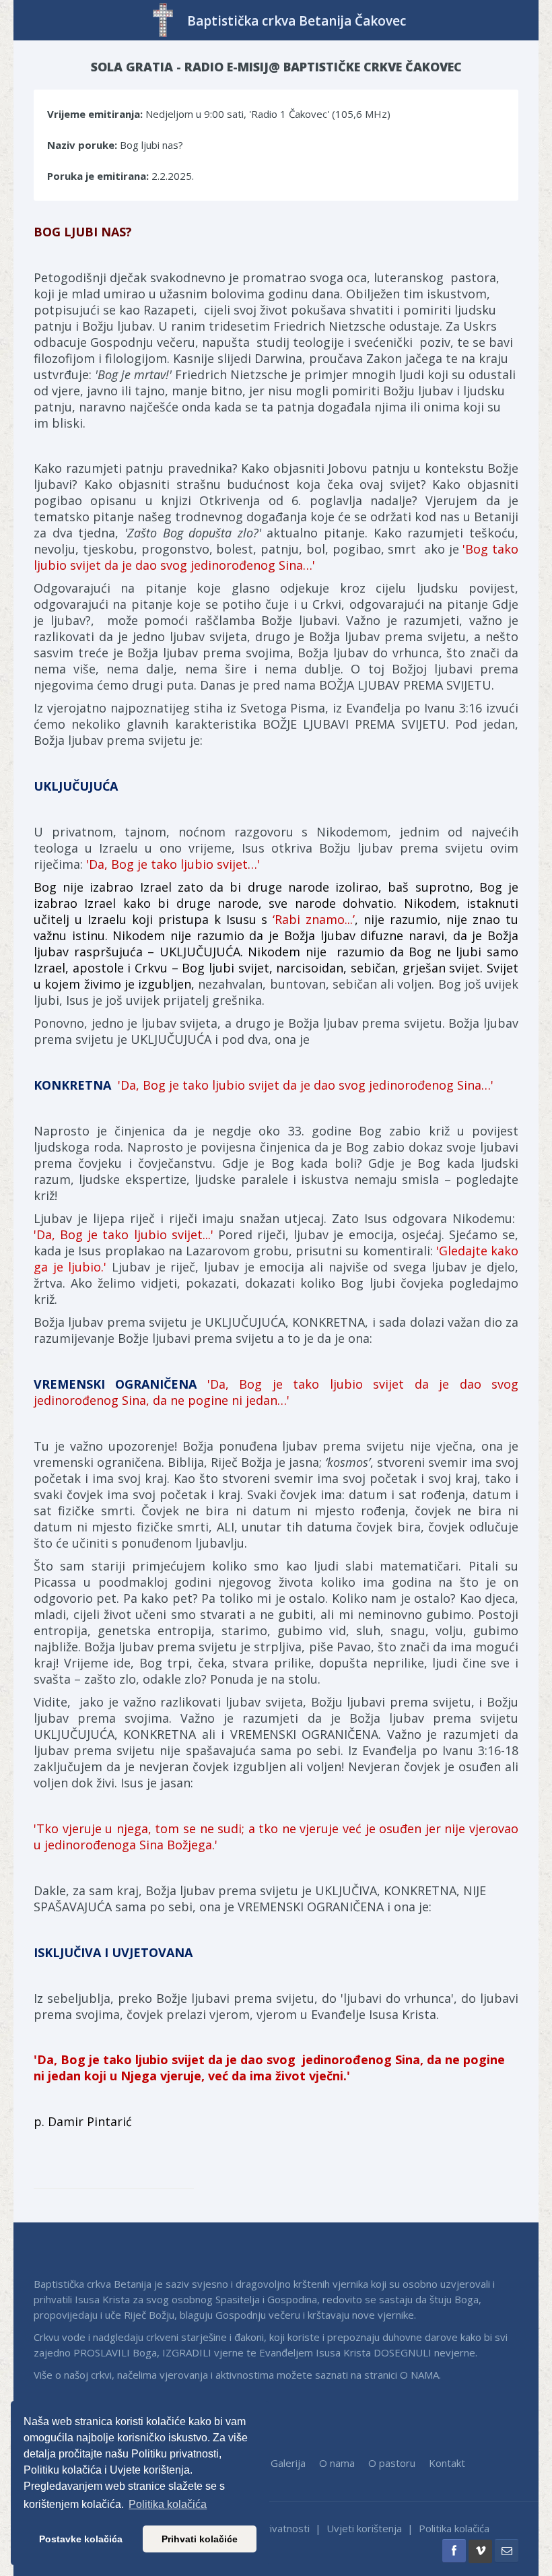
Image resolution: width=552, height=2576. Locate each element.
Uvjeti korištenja (364, 2528)
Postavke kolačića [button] (81, 2539)
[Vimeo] (480, 2551)
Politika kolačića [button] (168, 2504)
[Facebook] (454, 2551)
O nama (337, 2463)
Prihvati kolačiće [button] (200, 2539)
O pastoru (392, 2463)
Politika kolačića (454, 2528)
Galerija (288, 2463)
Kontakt (447, 2463)
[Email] (507, 2551)
